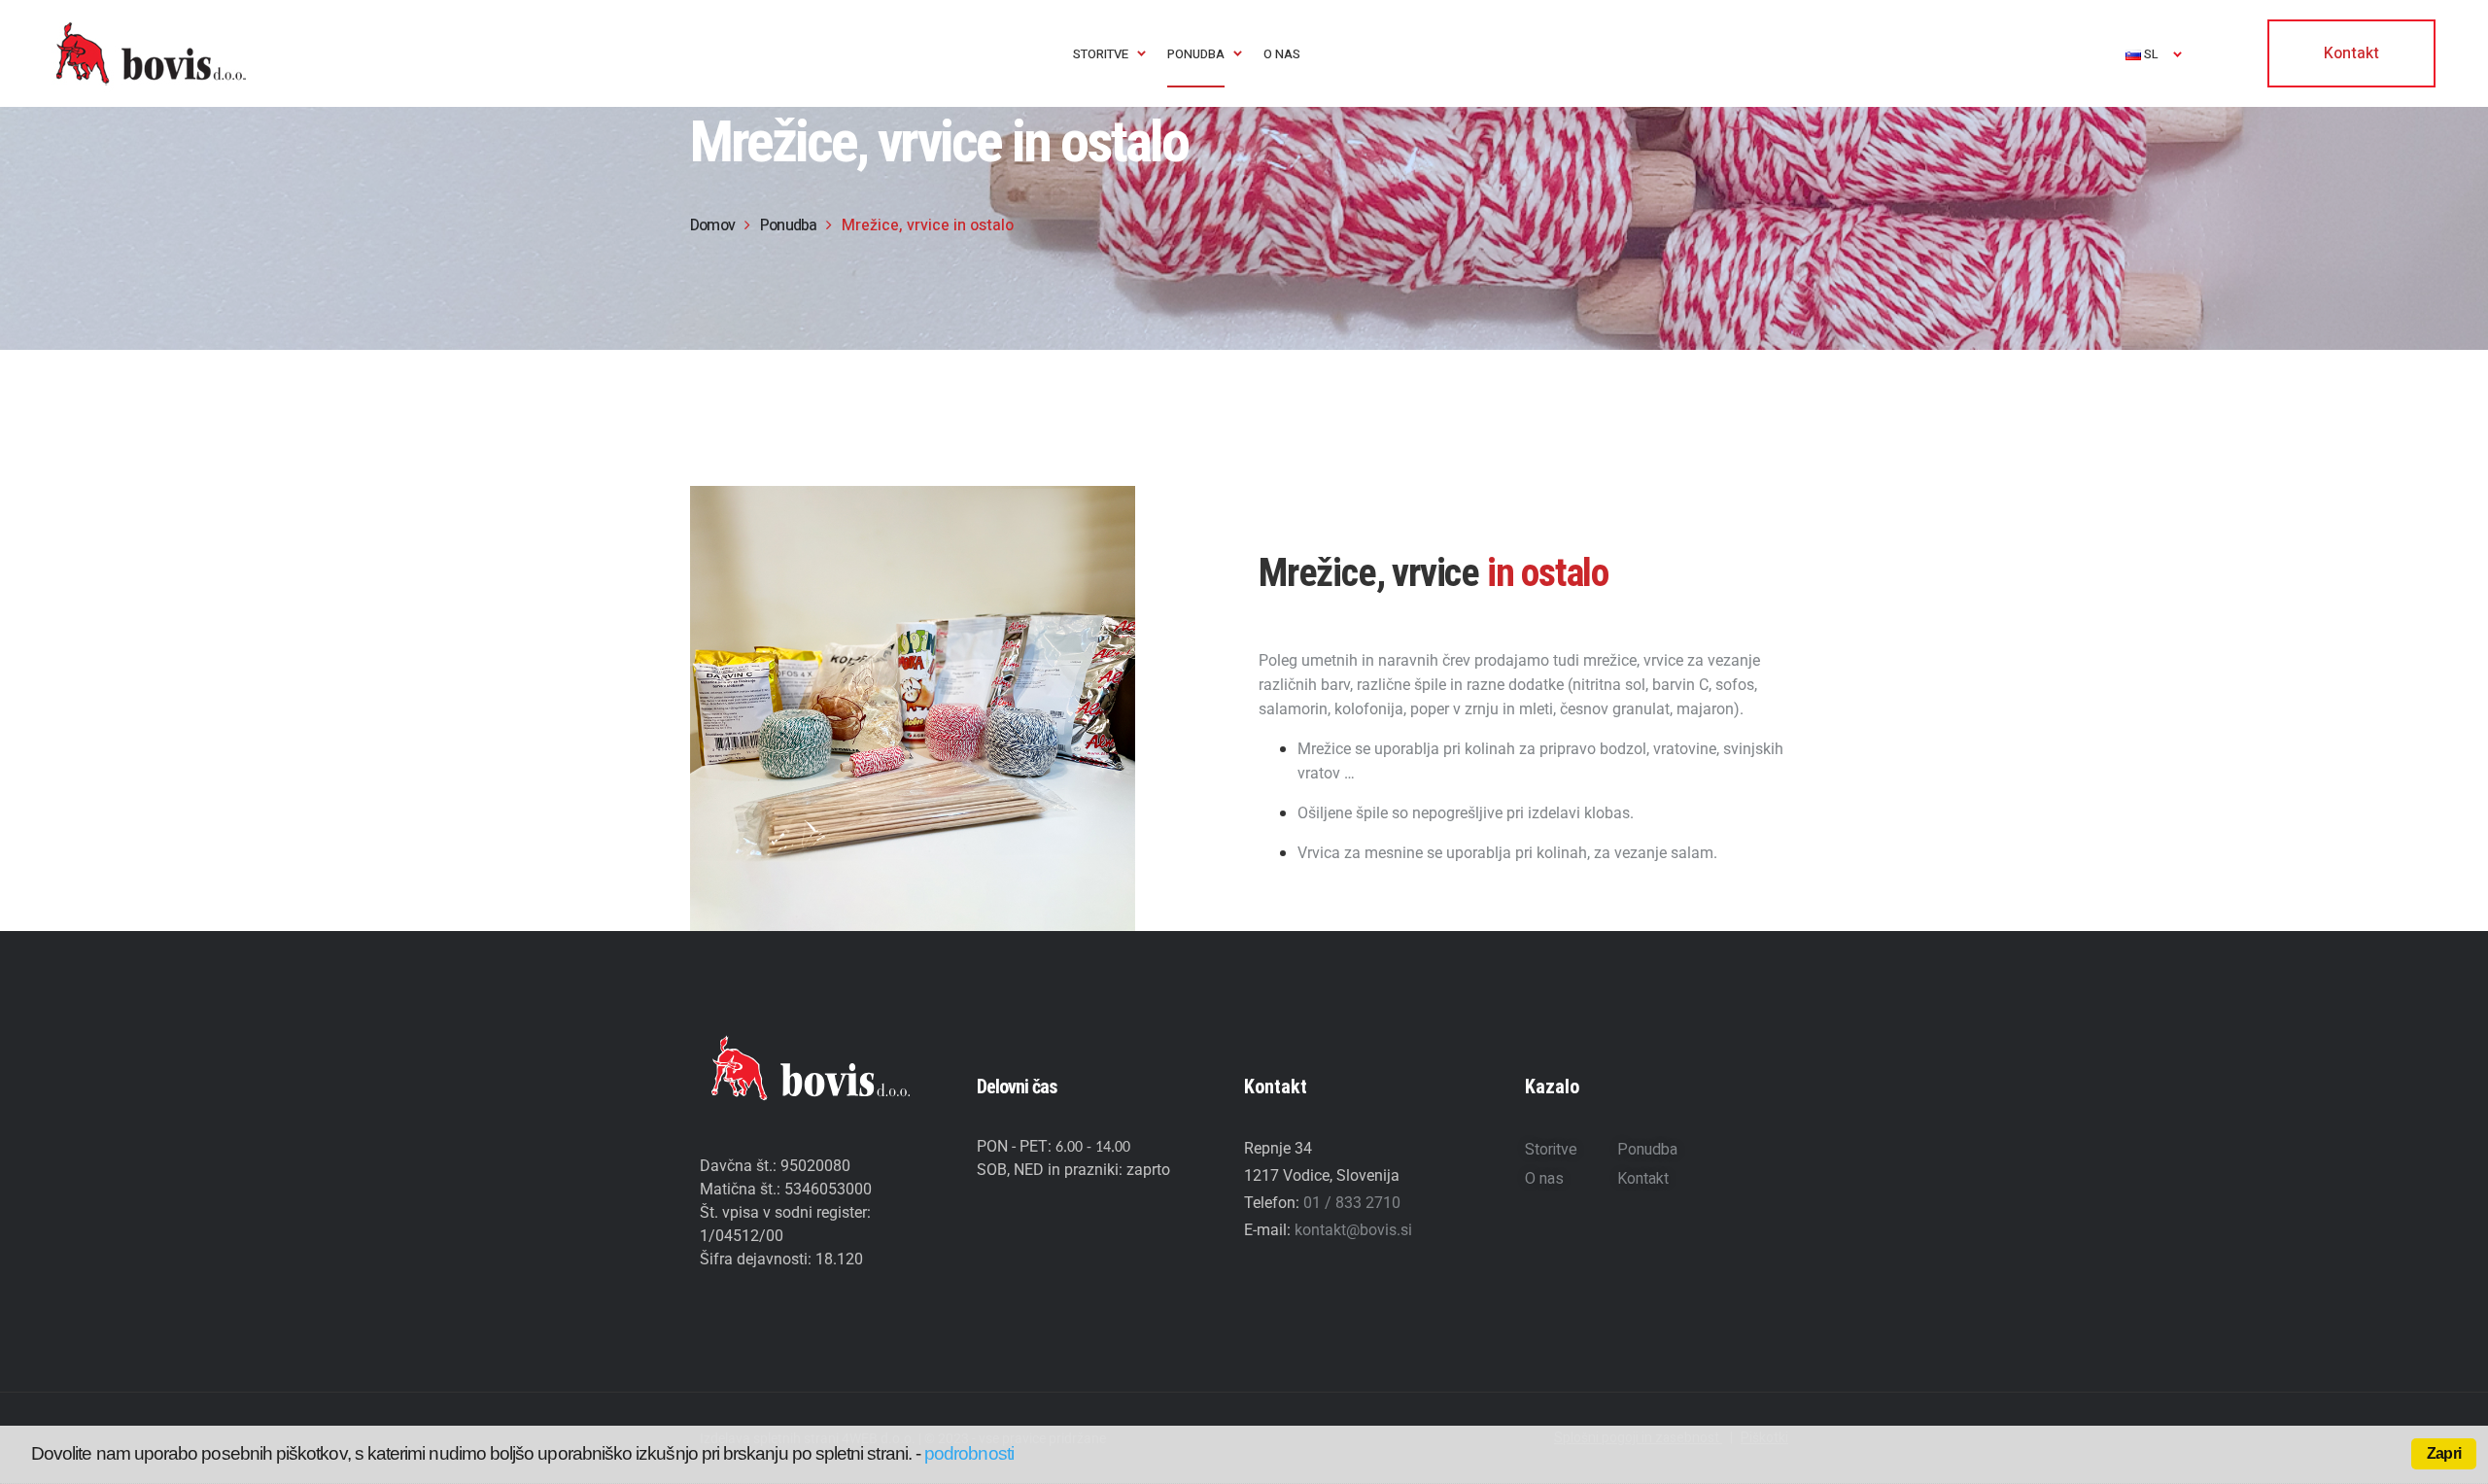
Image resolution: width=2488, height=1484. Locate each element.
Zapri (2444, 1453)
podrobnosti (969, 1453)
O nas (1544, 1179)
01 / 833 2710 (1352, 1203)
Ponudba (1647, 1150)
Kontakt (1643, 1179)
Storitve (1551, 1150)
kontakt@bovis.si (1353, 1230)
